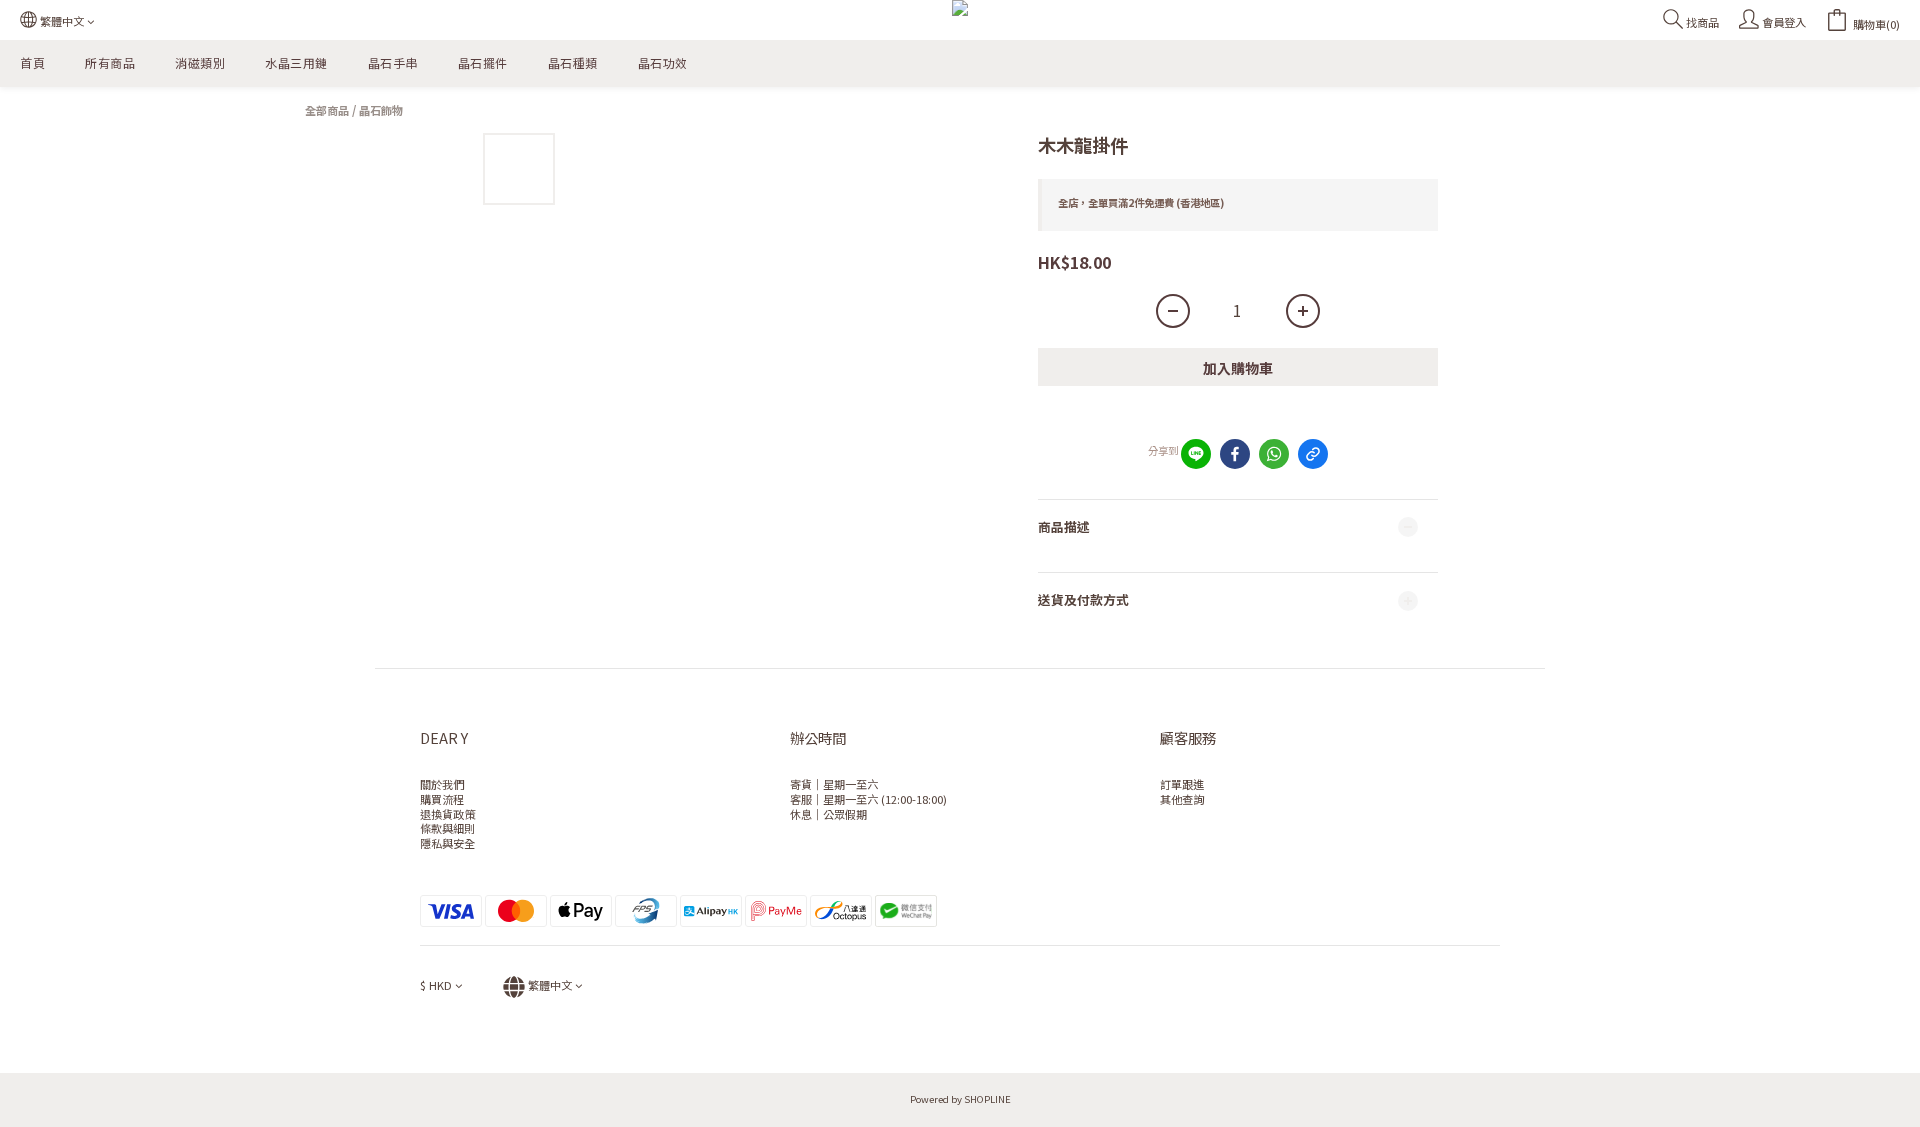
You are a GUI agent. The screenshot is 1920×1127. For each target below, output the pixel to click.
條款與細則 (447, 828)
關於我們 (442, 784)
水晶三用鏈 (296, 62)
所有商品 (110, 62)
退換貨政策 (447, 814)
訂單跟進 (1182, 784)
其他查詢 (1182, 799)
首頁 (32, 62)
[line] (1196, 454)
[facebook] (1235, 454)
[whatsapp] (1274, 454)
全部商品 (327, 110)
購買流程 (442, 799)
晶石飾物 (381, 110)
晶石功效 (663, 62)
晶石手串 (393, 62)
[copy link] (1313, 454)
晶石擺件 (483, 62)
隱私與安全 (447, 843)
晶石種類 (573, 62)
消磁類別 (200, 62)
